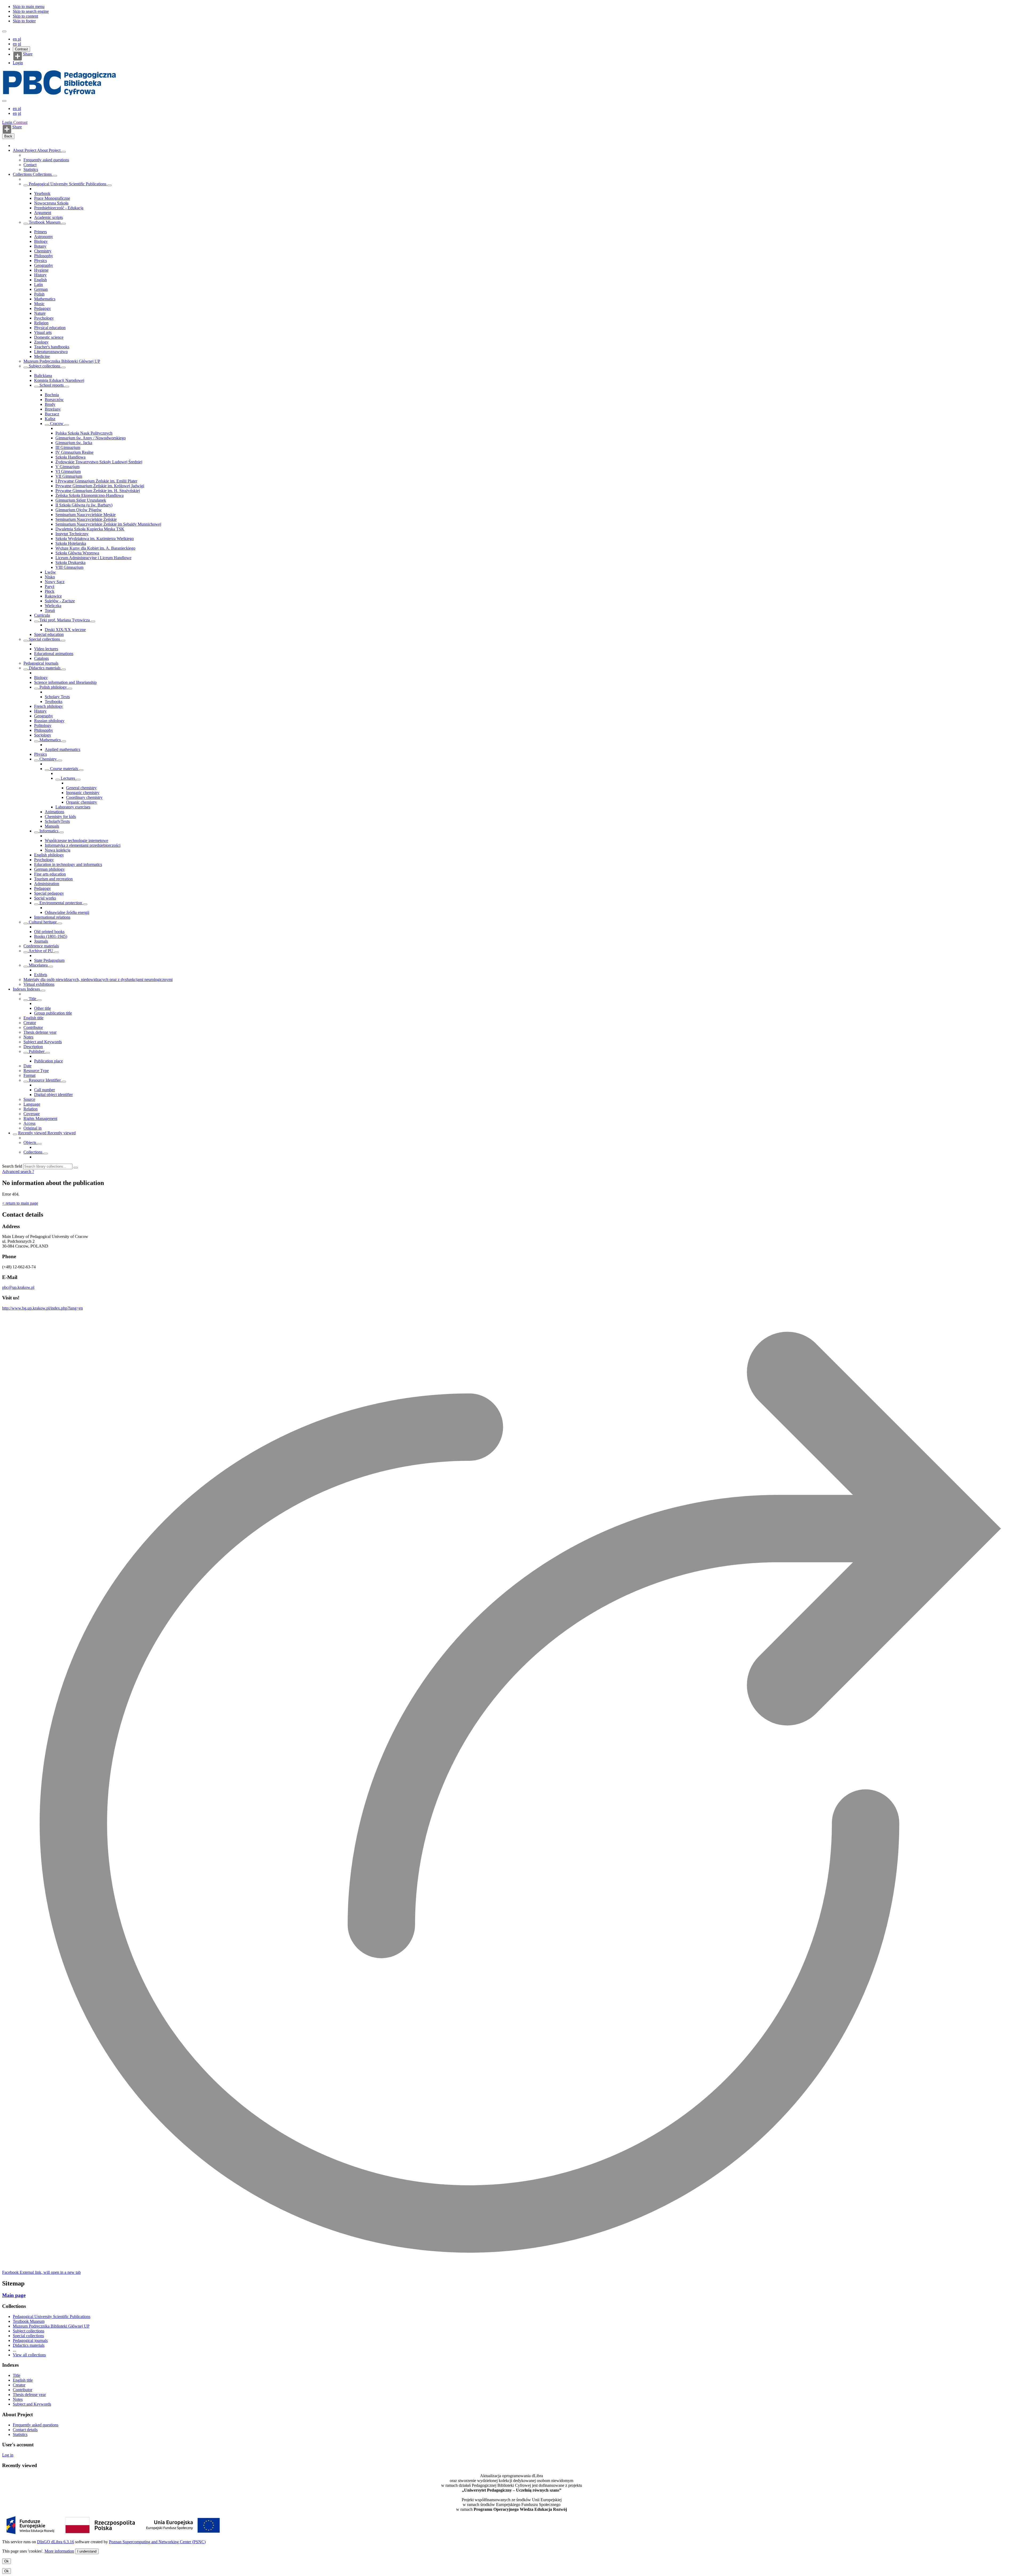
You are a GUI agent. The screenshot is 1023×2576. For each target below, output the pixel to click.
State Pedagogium (49, 960)
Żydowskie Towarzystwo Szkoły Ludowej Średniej (99, 462)
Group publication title (53, 1013)
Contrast (21, 49)
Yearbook (42, 193)
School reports (52, 385)
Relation (31, 1109)
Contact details (25, 2430)
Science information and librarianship (65, 682)
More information (59, 2551)
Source (29, 1099)
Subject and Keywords (43, 1042)
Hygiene (41, 270)
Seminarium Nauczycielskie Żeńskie (86, 519)
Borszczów (54, 400)
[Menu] (4, 31)
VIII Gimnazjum (69, 567)
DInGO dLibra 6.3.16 (56, 2542)
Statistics (31, 169)
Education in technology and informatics (68, 864)
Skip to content (25, 16)
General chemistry (81, 788)
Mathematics (45, 299)
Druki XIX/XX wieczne (65, 630)
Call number (44, 1090)
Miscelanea (38, 965)
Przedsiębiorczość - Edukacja (59, 208)
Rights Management (40, 1119)
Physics (40, 261)
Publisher (37, 1051)
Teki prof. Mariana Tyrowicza (65, 620)
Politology (43, 725)
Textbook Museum (45, 222)
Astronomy (44, 237)
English (40, 280)
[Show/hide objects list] (64, 152)
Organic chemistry (82, 802)
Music (39, 304)
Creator (30, 1023)
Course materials (64, 769)
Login (18, 63)
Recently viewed (33, 1133)
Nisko (50, 577)
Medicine (42, 356)
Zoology (41, 342)
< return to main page (20, 1203)
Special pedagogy (49, 893)
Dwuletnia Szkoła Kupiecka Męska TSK (90, 529)
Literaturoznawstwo (51, 352)
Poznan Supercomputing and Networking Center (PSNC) (157, 2542)
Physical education (50, 328)
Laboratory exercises (73, 807)
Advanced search (17, 1172)
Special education (49, 634)
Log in (8, 2455)
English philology (49, 855)
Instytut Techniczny (72, 534)
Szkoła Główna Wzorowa (77, 553)
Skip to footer (24, 21)
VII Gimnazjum (69, 476)
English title (33, 1018)
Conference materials (41, 946)
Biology (41, 241)
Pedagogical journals (41, 663)
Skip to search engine (31, 11)
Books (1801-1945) (51, 936)
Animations (54, 812)
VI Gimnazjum (68, 471)
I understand (87, 2551)
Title (33, 999)
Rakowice (53, 596)
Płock (50, 591)
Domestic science (49, 337)
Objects (30, 1142)
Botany (40, 246)
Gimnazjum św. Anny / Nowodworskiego (91, 438)
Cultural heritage (43, 922)
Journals (41, 941)
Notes (28, 1037)
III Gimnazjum (68, 447)
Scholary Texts (57, 697)
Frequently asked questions (46, 160)
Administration (47, 884)
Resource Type (36, 1071)
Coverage (32, 1114)
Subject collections (44, 366)
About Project (25, 150)
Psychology (44, 318)
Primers (40, 232)
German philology (49, 869)
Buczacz (52, 414)
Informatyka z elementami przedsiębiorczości (83, 845)
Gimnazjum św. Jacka (74, 443)
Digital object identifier (53, 1095)
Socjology (43, 735)
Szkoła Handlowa (70, 457)
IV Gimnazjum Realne (74, 452)
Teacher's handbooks (52, 347)
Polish (39, 294)
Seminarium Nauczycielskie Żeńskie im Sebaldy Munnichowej (108, 524)
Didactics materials (45, 668)
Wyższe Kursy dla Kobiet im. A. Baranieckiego (95, 548)
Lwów (50, 572)
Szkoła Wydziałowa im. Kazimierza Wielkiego (95, 539)
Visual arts (43, 332)
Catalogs (41, 658)
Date (27, 1066)
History (40, 275)
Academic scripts (48, 217)
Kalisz (50, 419)
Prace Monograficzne (52, 198)
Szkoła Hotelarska (71, 543)
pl (19, 39)
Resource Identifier (45, 1080)
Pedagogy (42, 308)
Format (29, 1075)
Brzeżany (53, 409)
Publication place (48, 1061)
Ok (7, 2561)
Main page (14, 2295)
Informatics (49, 831)
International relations (52, 917)
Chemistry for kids (60, 817)
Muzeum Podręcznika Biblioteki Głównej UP (62, 361)
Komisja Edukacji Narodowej (59, 380)
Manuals (52, 826)
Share (28, 54)
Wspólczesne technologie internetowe (76, 841)
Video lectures (46, 649)
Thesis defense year (40, 1032)
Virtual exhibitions (39, 984)
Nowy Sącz (55, 582)
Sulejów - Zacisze (60, 601)
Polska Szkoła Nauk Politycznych (84, 433)
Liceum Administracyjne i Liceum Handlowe (93, 558)
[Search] (76, 1168)
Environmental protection (61, 903)
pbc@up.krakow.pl (18, 1287)
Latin (38, 285)
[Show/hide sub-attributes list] (26, 1000)
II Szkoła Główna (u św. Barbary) (84, 505)
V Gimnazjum (67, 467)
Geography (44, 265)
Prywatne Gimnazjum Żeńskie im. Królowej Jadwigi (100, 486)
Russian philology (49, 721)
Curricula (42, 615)
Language (32, 1104)
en (15, 39)
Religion (41, 323)
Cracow (57, 424)
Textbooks (54, 702)
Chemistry (43, 251)
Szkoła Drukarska (70, 563)
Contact (30, 165)
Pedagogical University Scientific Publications (68, 184)
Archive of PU (41, 951)
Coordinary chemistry (84, 797)
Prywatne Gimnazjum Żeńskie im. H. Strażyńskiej (98, 491)
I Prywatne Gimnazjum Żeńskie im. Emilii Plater (96, 481)
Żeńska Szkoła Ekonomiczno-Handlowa (90, 495)
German (41, 289)
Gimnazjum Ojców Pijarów (79, 510)
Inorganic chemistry (83, 793)
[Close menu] (4, 101)
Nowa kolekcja (58, 850)
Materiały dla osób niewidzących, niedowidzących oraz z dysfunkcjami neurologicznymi (98, 980)
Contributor (33, 1027)
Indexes (20, 989)
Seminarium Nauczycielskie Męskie (86, 515)
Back (8, 136)
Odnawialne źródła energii (67, 912)
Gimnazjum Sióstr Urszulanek (81, 500)
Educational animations (54, 654)
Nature (40, 313)
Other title (42, 1008)
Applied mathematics (62, 749)
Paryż (50, 586)
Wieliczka (53, 606)
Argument (43, 213)
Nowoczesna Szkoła (51, 203)
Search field (12, 1166)
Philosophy (44, 256)
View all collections (29, 2355)
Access (29, 1123)
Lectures (68, 778)
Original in (33, 1128)
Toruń (50, 610)
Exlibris (41, 975)
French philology (48, 706)
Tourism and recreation (53, 879)
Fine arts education (50, 874)
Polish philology (53, 687)
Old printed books (49, 932)
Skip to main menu (29, 7)
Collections (23, 174)
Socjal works (45, 898)
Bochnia (52, 395)
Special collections (44, 639)
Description (33, 1047)
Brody (50, 404)
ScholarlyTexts (57, 821)
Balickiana (43, 376)
